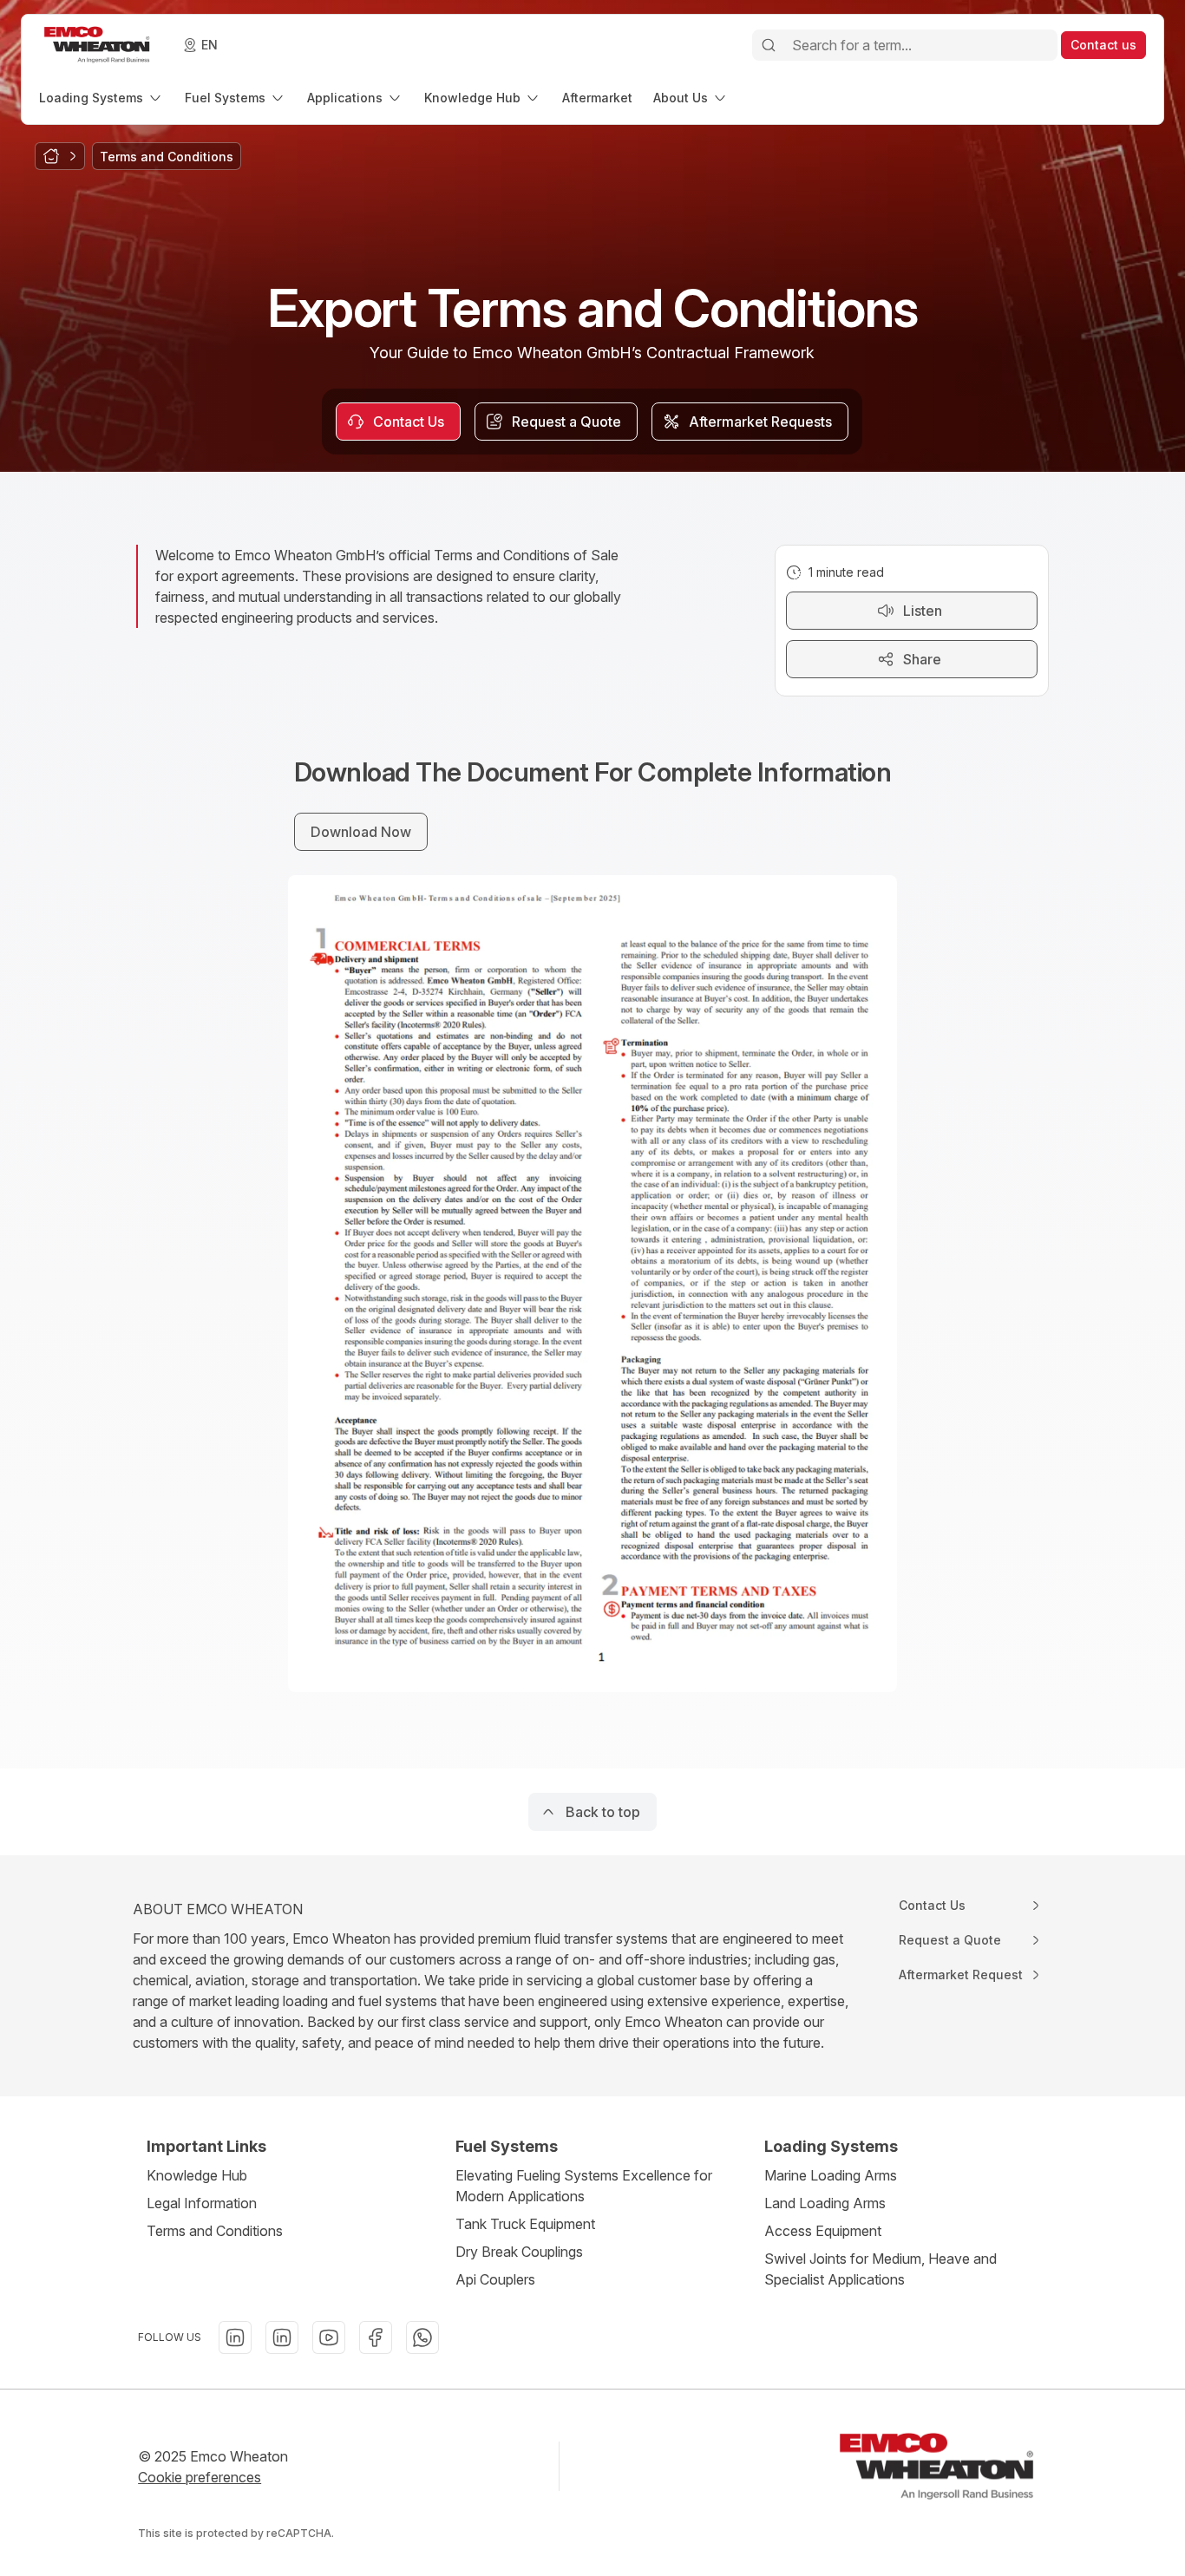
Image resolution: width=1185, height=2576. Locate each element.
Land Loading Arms (825, 2203)
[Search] (769, 45)
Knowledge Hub (197, 2175)
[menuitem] (101, 98)
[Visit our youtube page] (329, 2337)
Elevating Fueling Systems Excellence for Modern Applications (584, 2186)
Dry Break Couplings (519, 2252)
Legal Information (202, 2203)
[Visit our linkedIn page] (235, 2337)
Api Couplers (495, 2279)
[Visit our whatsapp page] (422, 2337)
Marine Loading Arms (831, 2175)
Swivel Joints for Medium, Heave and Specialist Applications (881, 2269)
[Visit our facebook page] (376, 2337)
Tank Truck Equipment (525, 2224)
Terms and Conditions (215, 2231)
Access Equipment (823, 2231)
